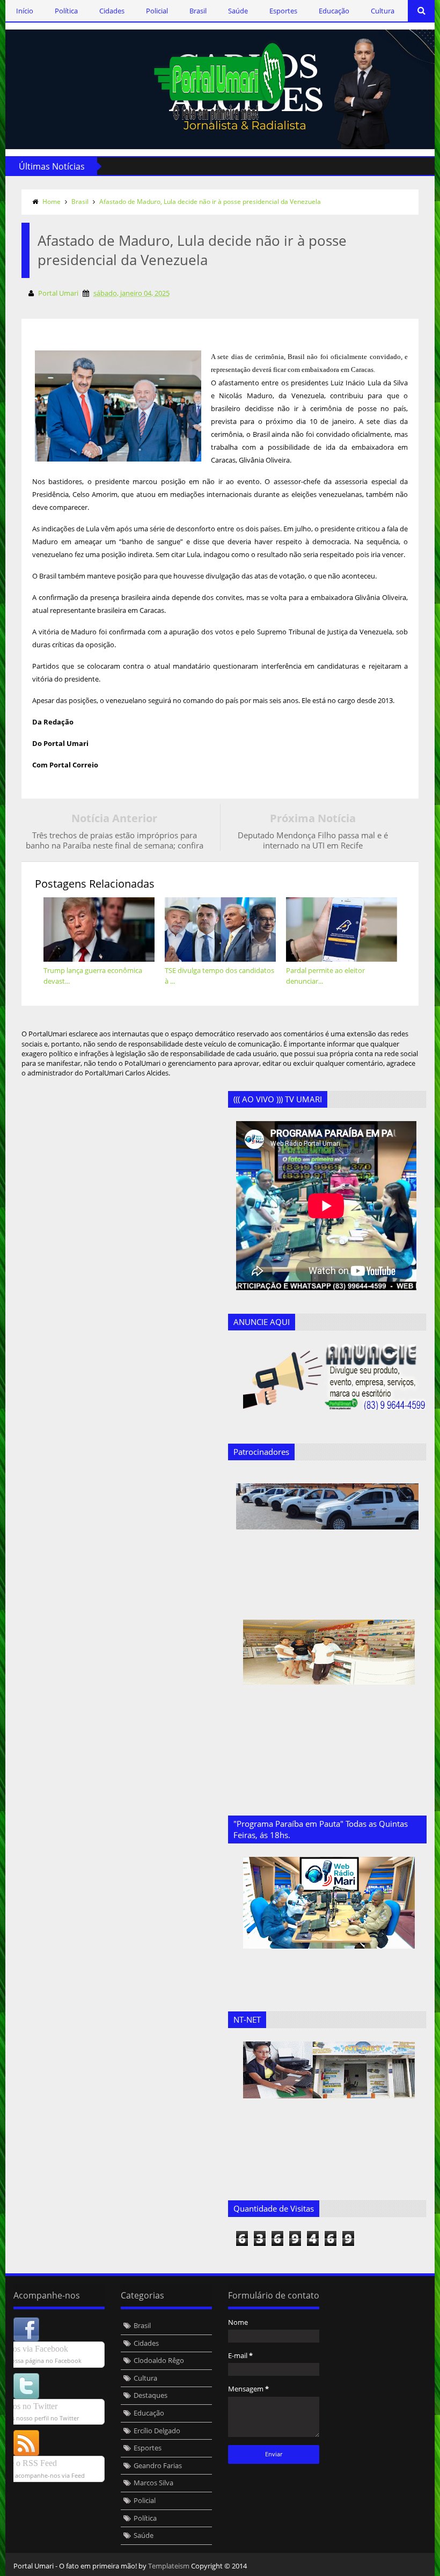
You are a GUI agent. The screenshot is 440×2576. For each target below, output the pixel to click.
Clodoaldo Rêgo (159, 2360)
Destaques (151, 2395)
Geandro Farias (158, 2465)
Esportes (283, 11)
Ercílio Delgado (157, 2431)
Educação (334, 11)
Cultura (383, 11)
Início (25, 11)
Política (66, 11)
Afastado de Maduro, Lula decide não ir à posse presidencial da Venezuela (210, 202)
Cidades (112, 11)
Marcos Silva (153, 2483)
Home (52, 202)
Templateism (169, 2566)
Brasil (198, 11)
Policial (157, 11)
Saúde (238, 11)
